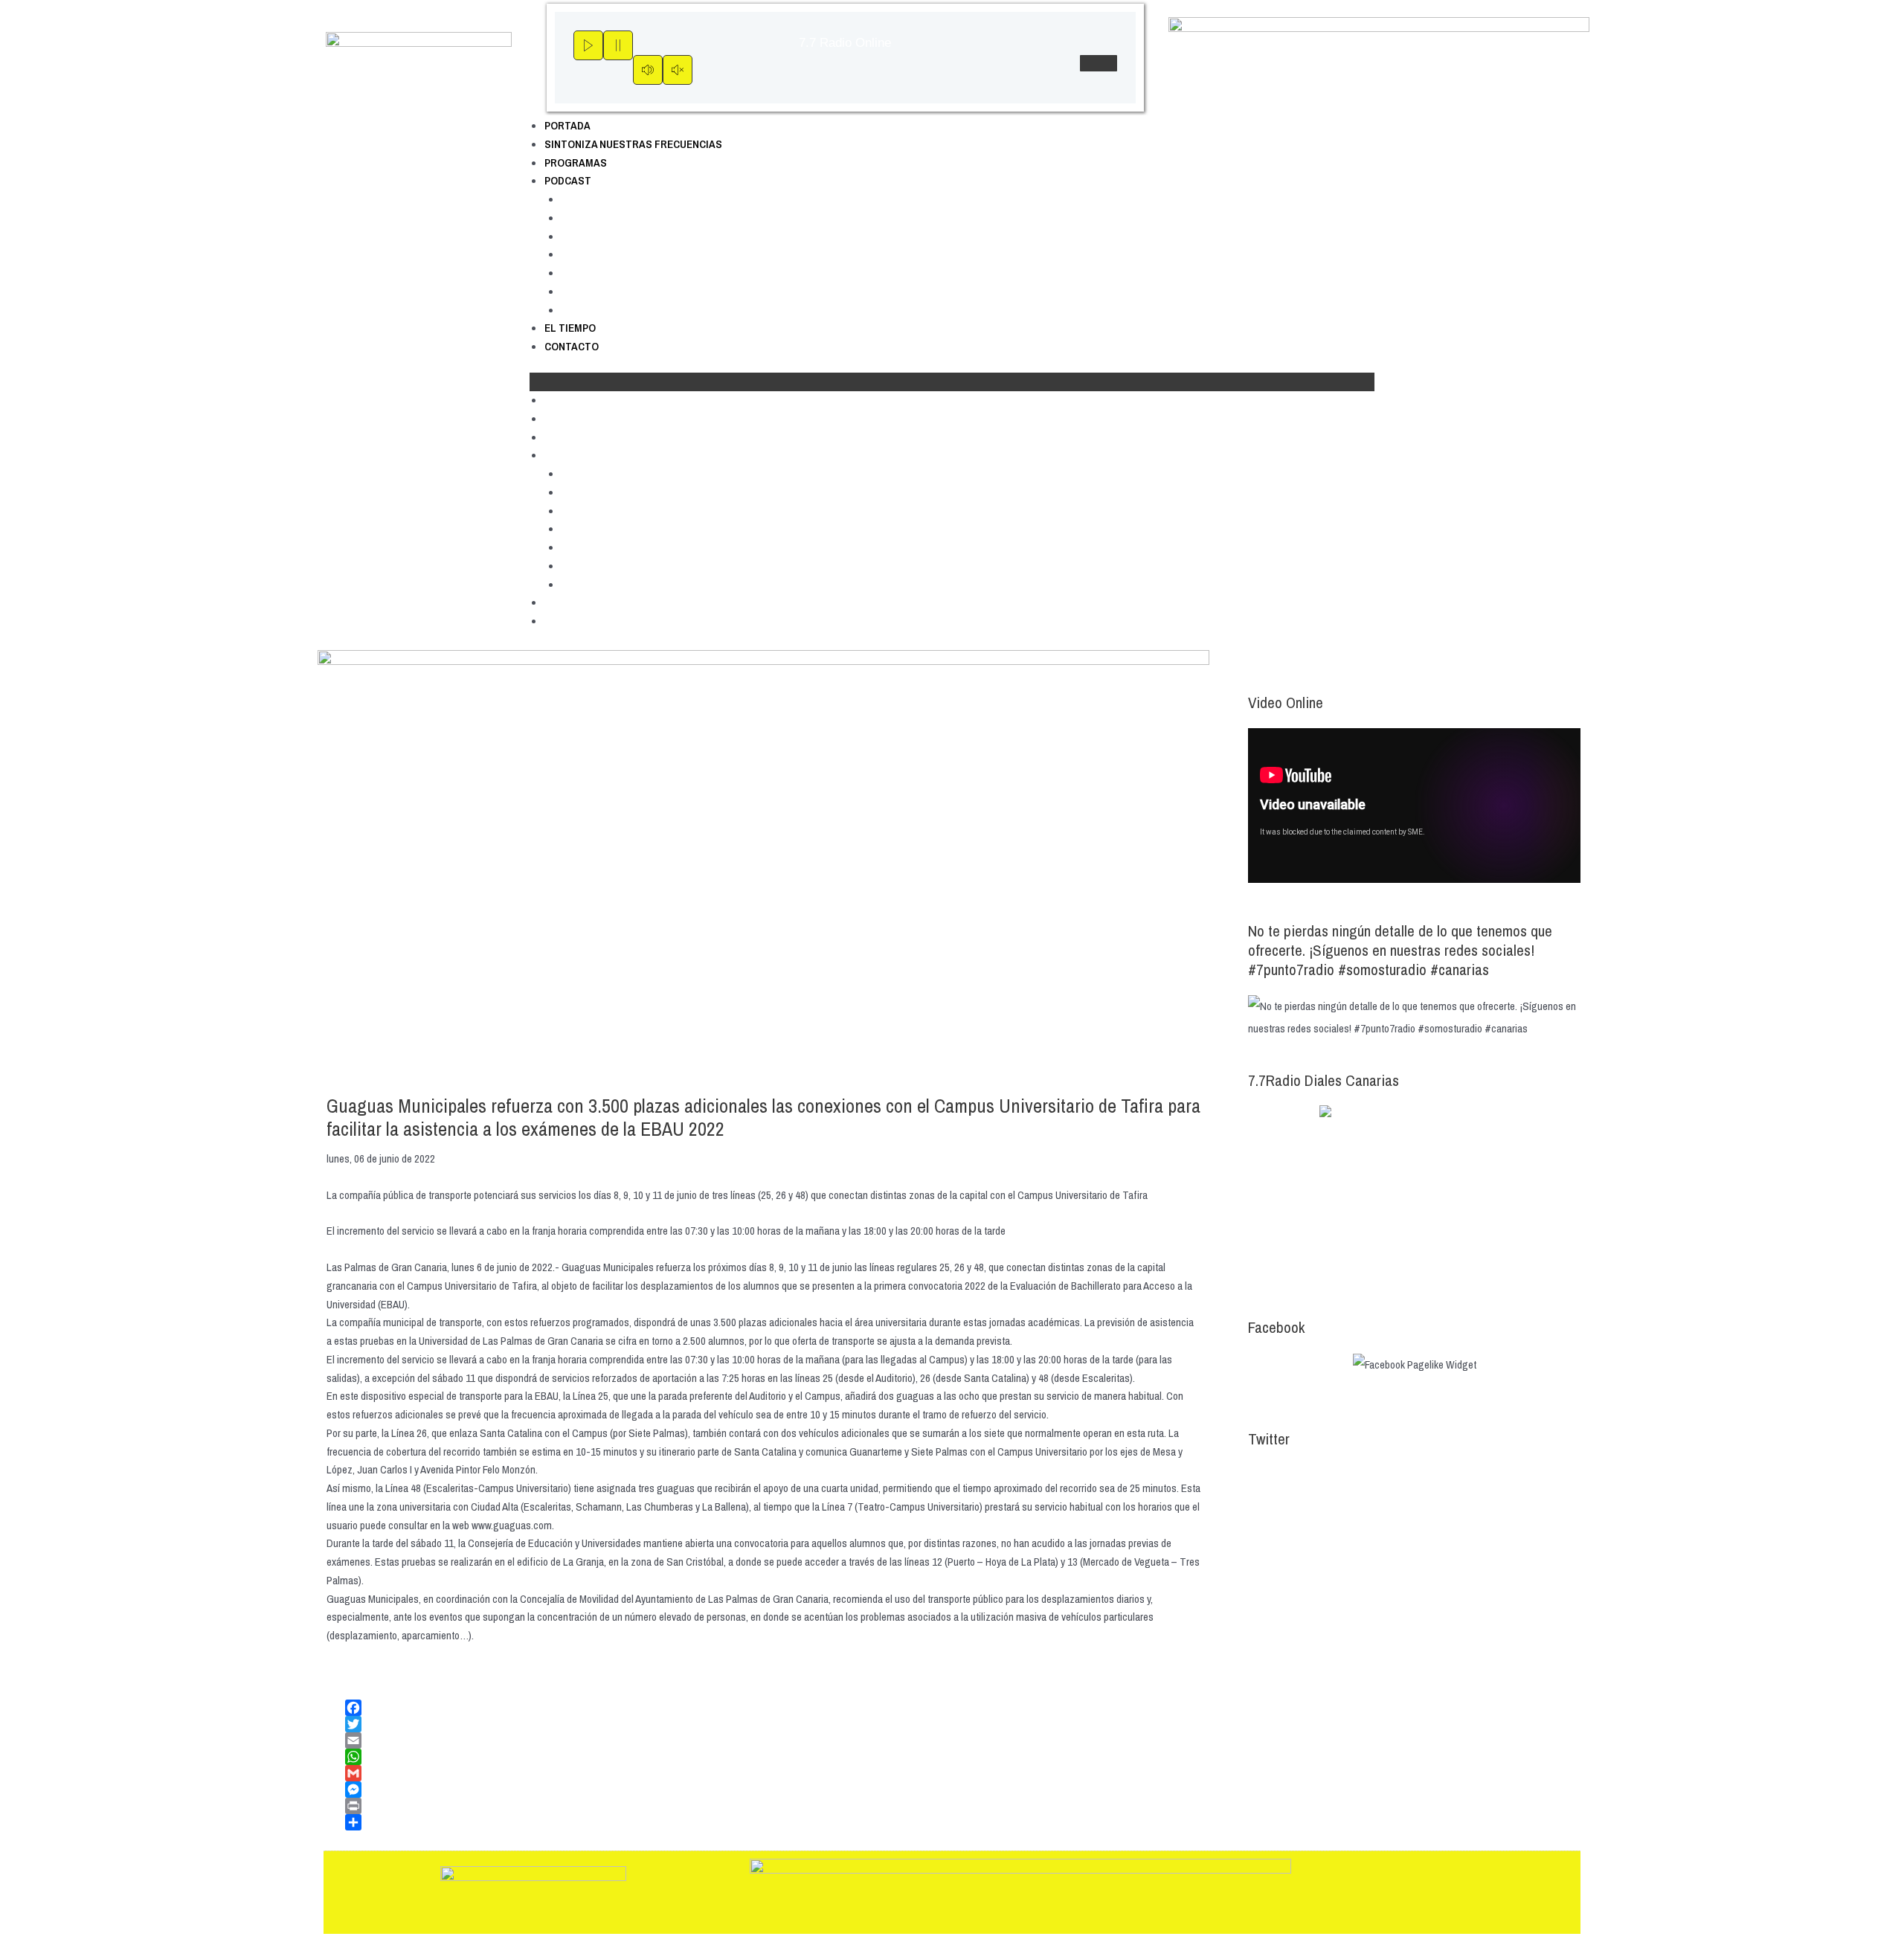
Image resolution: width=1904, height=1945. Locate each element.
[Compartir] (773, 1822)
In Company (593, 254)
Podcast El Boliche (610, 218)
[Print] (773, 1806)
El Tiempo (570, 328)
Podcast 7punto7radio (621, 199)
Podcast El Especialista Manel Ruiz (653, 273)
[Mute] (648, 70)
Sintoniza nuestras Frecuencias (633, 144)
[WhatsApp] (773, 1757)
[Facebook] (773, 1708)
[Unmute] (678, 70)
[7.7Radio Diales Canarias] (1414, 1196)
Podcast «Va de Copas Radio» (640, 310)
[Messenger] (773, 1790)
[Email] (773, 1740)
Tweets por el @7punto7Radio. (1313, 1475)
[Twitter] (773, 1724)
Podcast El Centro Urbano (630, 237)
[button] (952, 382)
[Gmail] (773, 1773)
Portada (567, 125)
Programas (576, 163)
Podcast (568, 180)
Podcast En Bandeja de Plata (638, 292)
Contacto (572, 346)
